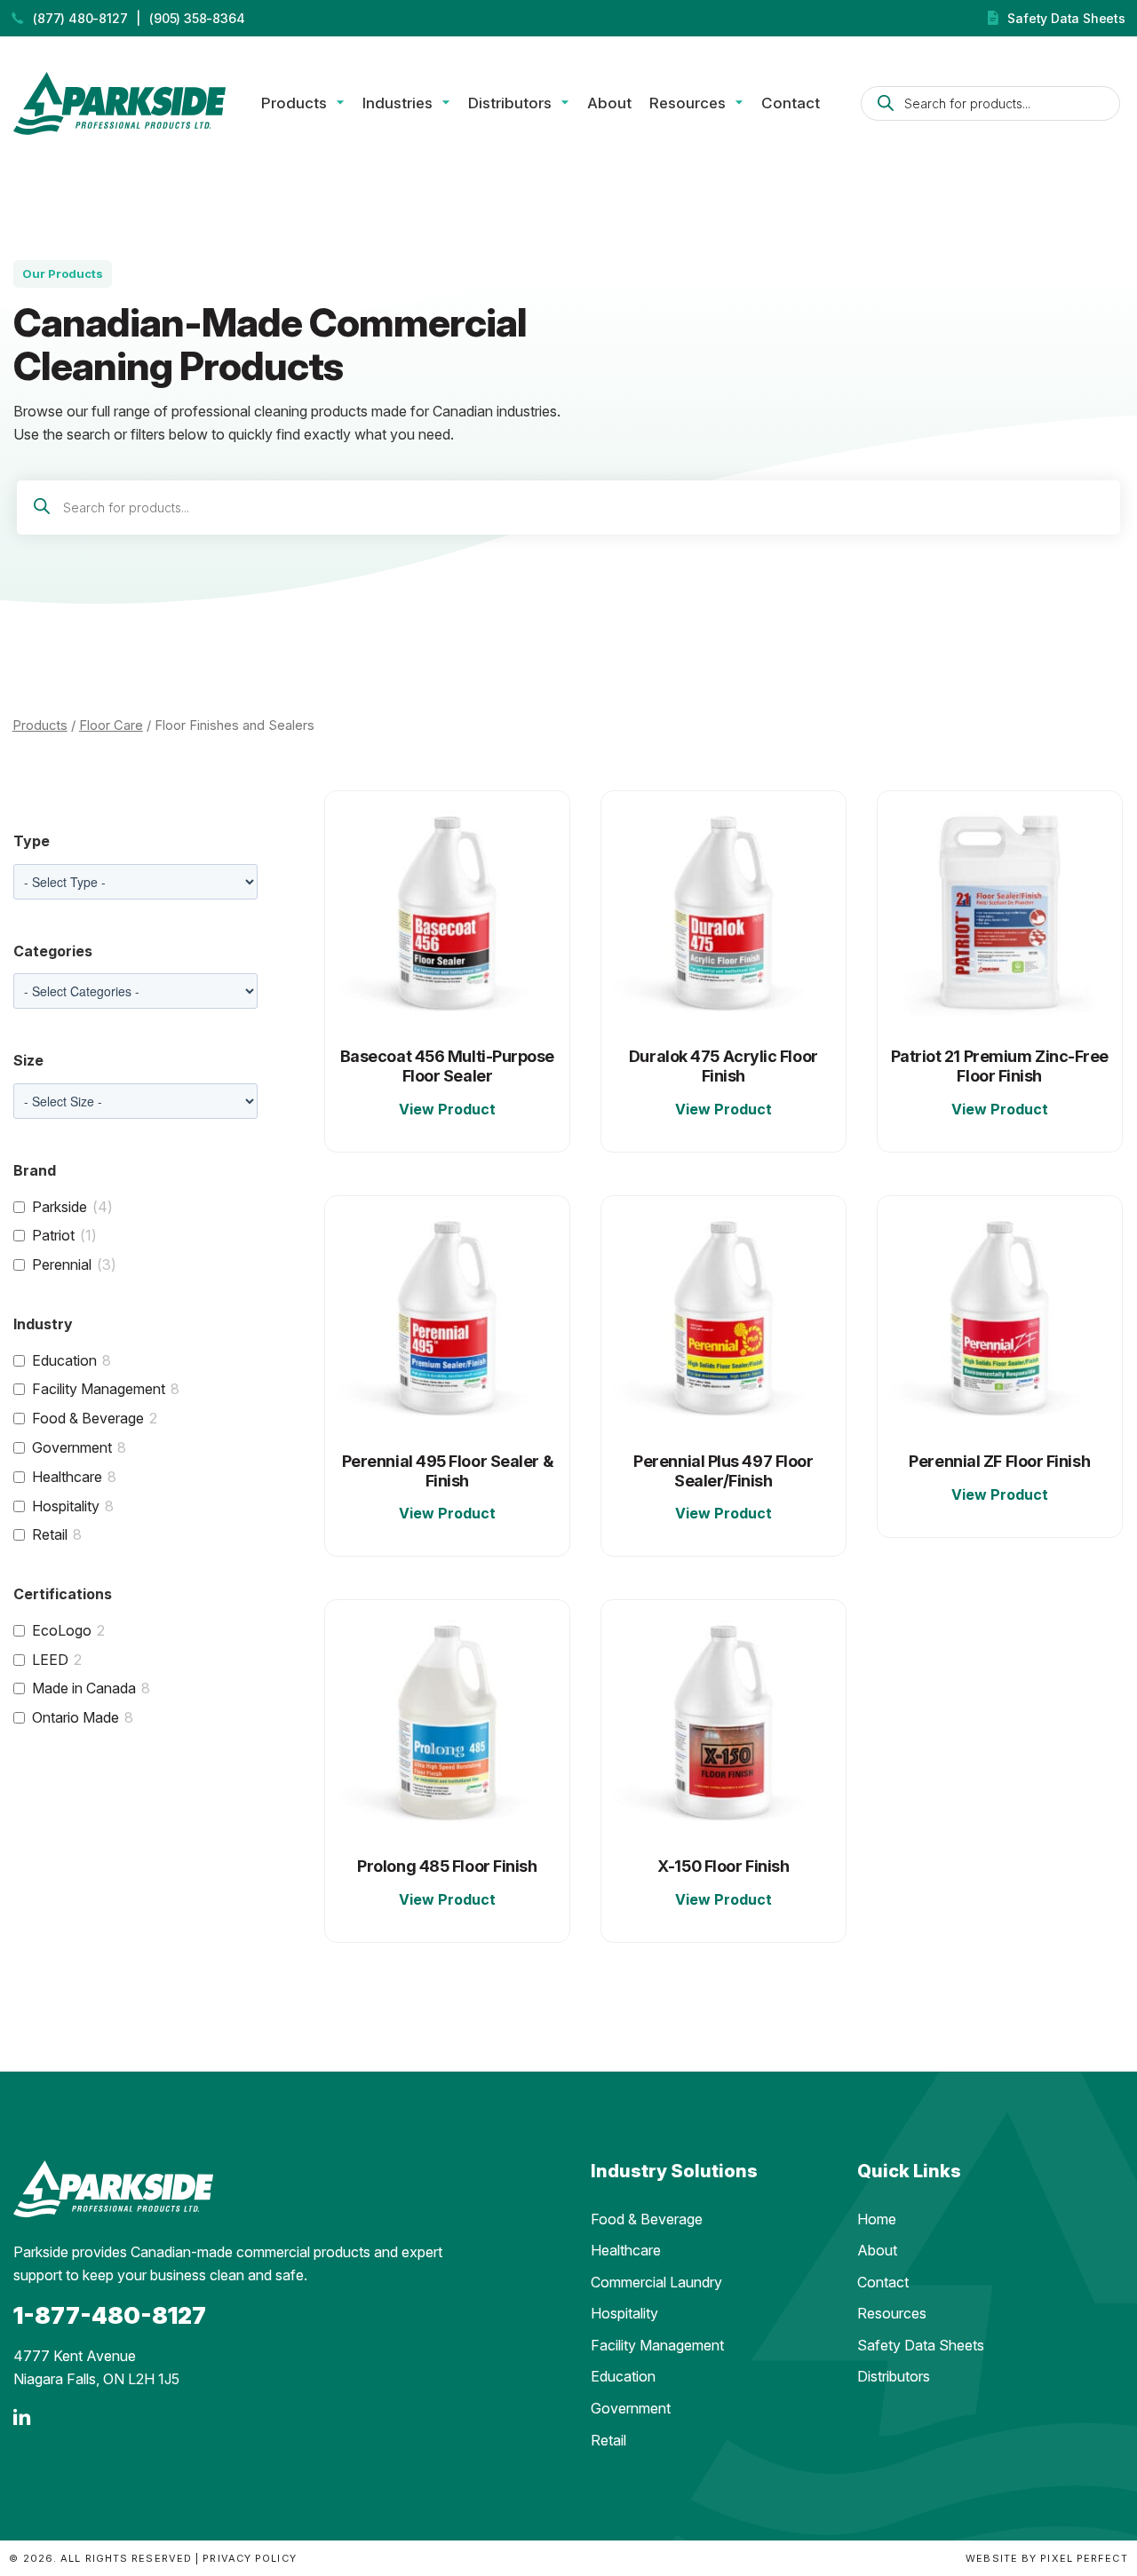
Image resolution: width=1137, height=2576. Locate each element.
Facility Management (99, 1389)
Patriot (53, 1235)
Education (64, 1360)
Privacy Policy (249, 2558)
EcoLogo (62, 1630)
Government (72, 1447)
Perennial (62, 1264)
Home (877, 2219)
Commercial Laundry (656, 2282)
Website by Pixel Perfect (1046, 2558)
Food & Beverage (88, 1418)
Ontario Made (76, 1717)
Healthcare (67, 1477)
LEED (50, 1660)
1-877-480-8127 (110, 2315)
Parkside (60, 1207)
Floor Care (111, 725)
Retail (50, 1534)
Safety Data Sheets (1066, 18)
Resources (688, 103)
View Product (447, 1109)
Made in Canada (84, 1688)
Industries (398, 103)
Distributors (510, 103)
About (609, 103)
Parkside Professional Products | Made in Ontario (119, 103)
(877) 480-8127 (80, 18)
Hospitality (66, 1506)
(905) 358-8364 (197, 18)
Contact (791, 103)
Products (294, 103)
